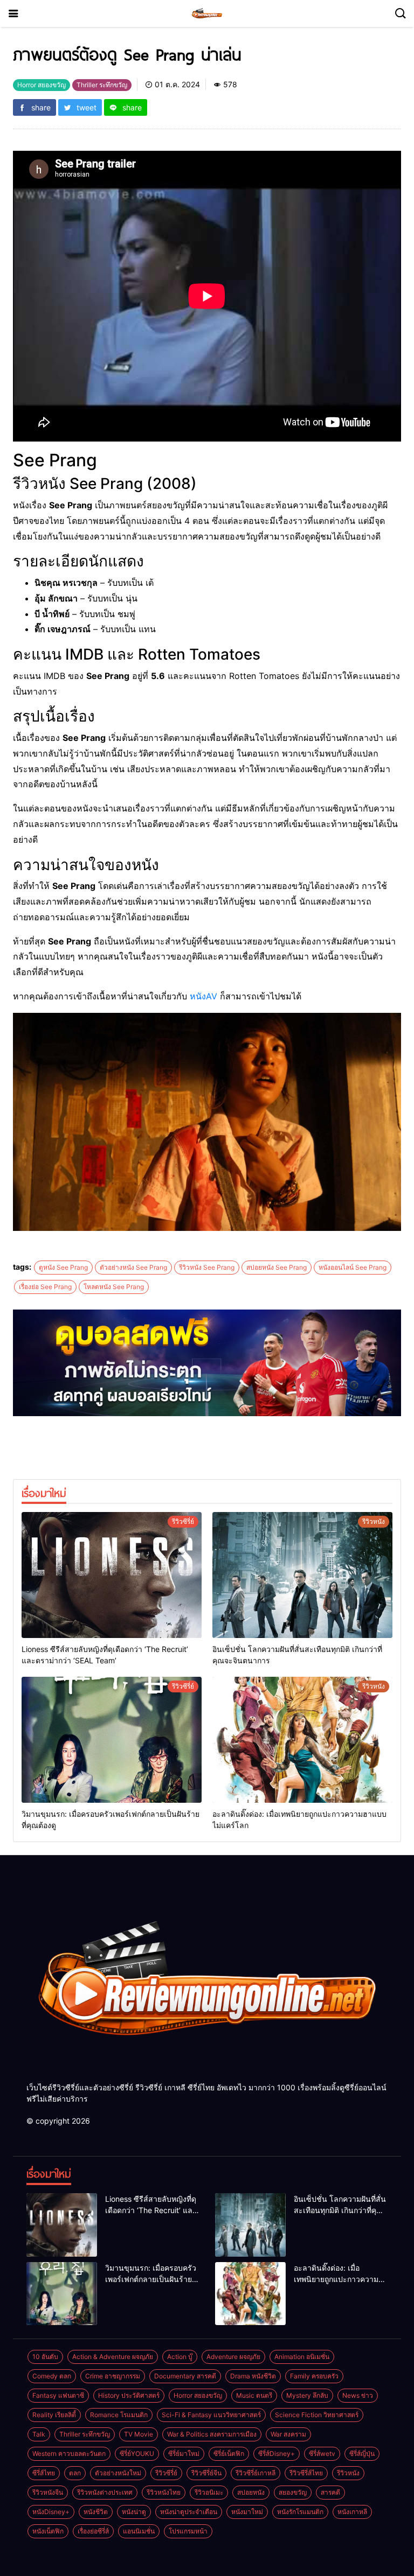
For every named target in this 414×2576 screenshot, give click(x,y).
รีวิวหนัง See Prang (207, 1267)
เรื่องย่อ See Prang (45, 1287)
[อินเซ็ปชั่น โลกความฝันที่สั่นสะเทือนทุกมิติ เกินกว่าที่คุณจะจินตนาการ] (302, 1575)
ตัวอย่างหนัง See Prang (133, 1267)
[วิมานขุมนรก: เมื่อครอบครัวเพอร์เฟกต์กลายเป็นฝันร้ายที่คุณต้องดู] (112, 1740)
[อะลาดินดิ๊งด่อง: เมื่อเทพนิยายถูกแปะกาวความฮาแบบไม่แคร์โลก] (302, 1740)
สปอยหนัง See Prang (277, 1267)
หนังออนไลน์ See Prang (353, 1267)
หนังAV (203, 996)
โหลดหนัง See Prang (114, 1287)
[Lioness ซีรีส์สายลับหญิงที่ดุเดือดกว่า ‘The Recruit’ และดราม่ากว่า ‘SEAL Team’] (112, 1575)
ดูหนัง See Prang (63, 1267)
